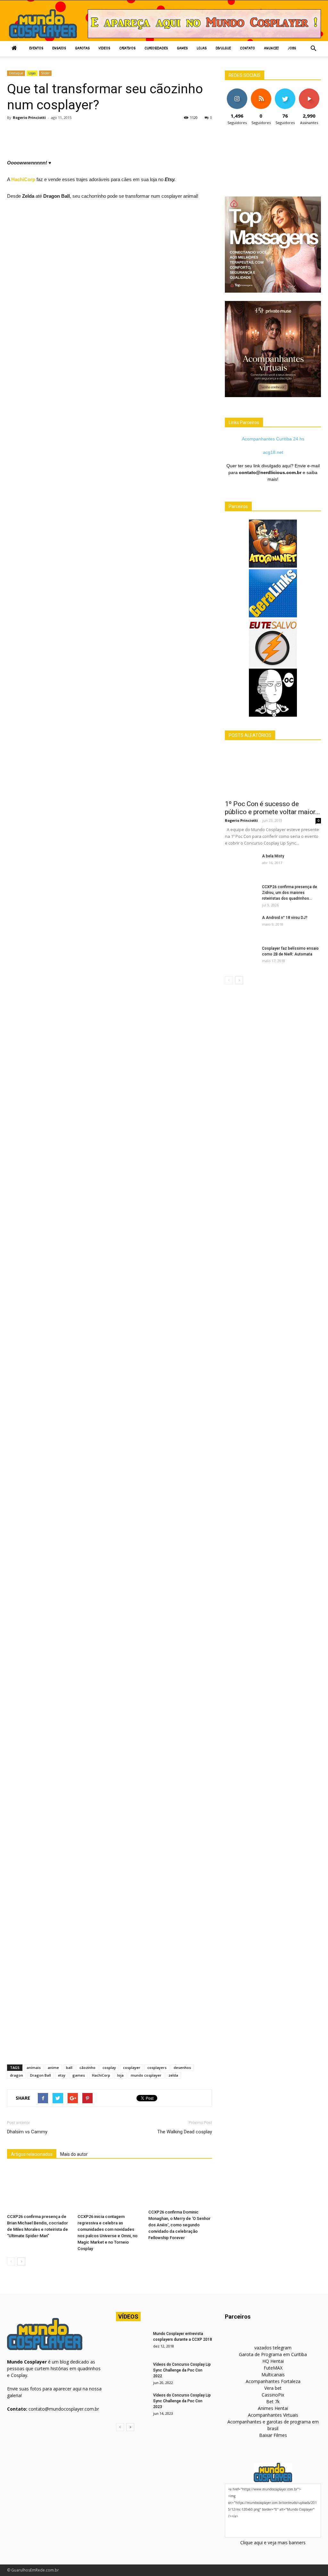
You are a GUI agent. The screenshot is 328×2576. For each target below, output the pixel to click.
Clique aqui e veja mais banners (273, 2543)
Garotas (82, 49)
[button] (313, 49)
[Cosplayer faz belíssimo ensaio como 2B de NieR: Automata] (241, 957)
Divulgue (223, 49)
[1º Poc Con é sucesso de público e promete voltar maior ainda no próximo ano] (273, 772)
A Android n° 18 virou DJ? (285, 918)
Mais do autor (74, 2154)
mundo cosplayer (146, 2075)
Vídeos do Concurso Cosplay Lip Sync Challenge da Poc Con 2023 (182, 2401)
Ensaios (59, 49)
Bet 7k (273, 2401)
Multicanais (273, 2375)
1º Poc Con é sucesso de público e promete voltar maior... (272, 808)
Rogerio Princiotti (29, 117)
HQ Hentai (273, 2361)
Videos (104, 49)
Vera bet (273, 2388)
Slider (45, 73)
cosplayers (157, 2067)
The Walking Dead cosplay (185, 2132)
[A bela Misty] (241, 864)
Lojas (202, 49)
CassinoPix (273, 2395)
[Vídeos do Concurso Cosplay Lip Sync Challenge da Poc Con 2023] (132, 2404)
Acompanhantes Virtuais (273, 2415)
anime (53, 2067)
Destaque (16, 73)
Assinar (309, 91)
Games (182, 49)
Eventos (36, 49)
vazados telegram (273, 2348)
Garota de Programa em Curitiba (273, 2354)
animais (34, 2067)
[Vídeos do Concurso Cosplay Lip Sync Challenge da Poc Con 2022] (132, 2373)
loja (120, 2075)
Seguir (237, 91)
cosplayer (132, 2067)
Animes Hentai (273, 2408)
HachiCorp (24, 179)
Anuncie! (271, 49)
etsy (62, 2075)
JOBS (292, 49)
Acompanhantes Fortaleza (273, 2381)
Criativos (127, 49)
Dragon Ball (41, 2075)
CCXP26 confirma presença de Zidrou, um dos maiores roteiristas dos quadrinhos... (290, 893)
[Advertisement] (124, 142)
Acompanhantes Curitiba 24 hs (273, 439)
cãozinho (87, 2067)
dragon (16, 2075)
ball (69, 2067)
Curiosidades (156, 49)
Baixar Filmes (273, 2435)
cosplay (109, 2067)
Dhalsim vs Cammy (27, 2132)
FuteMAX (273, 2368)
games (79, 2075)
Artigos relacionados (32, 2154)
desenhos (182, 2067)
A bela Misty (273, 856)
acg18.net (273, 452)
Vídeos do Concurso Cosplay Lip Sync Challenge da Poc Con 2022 (182, 2370)
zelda (173, 2075)
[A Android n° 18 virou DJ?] (241, 926)
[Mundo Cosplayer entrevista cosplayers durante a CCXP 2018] (132, 2342)
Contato (247, 49)
